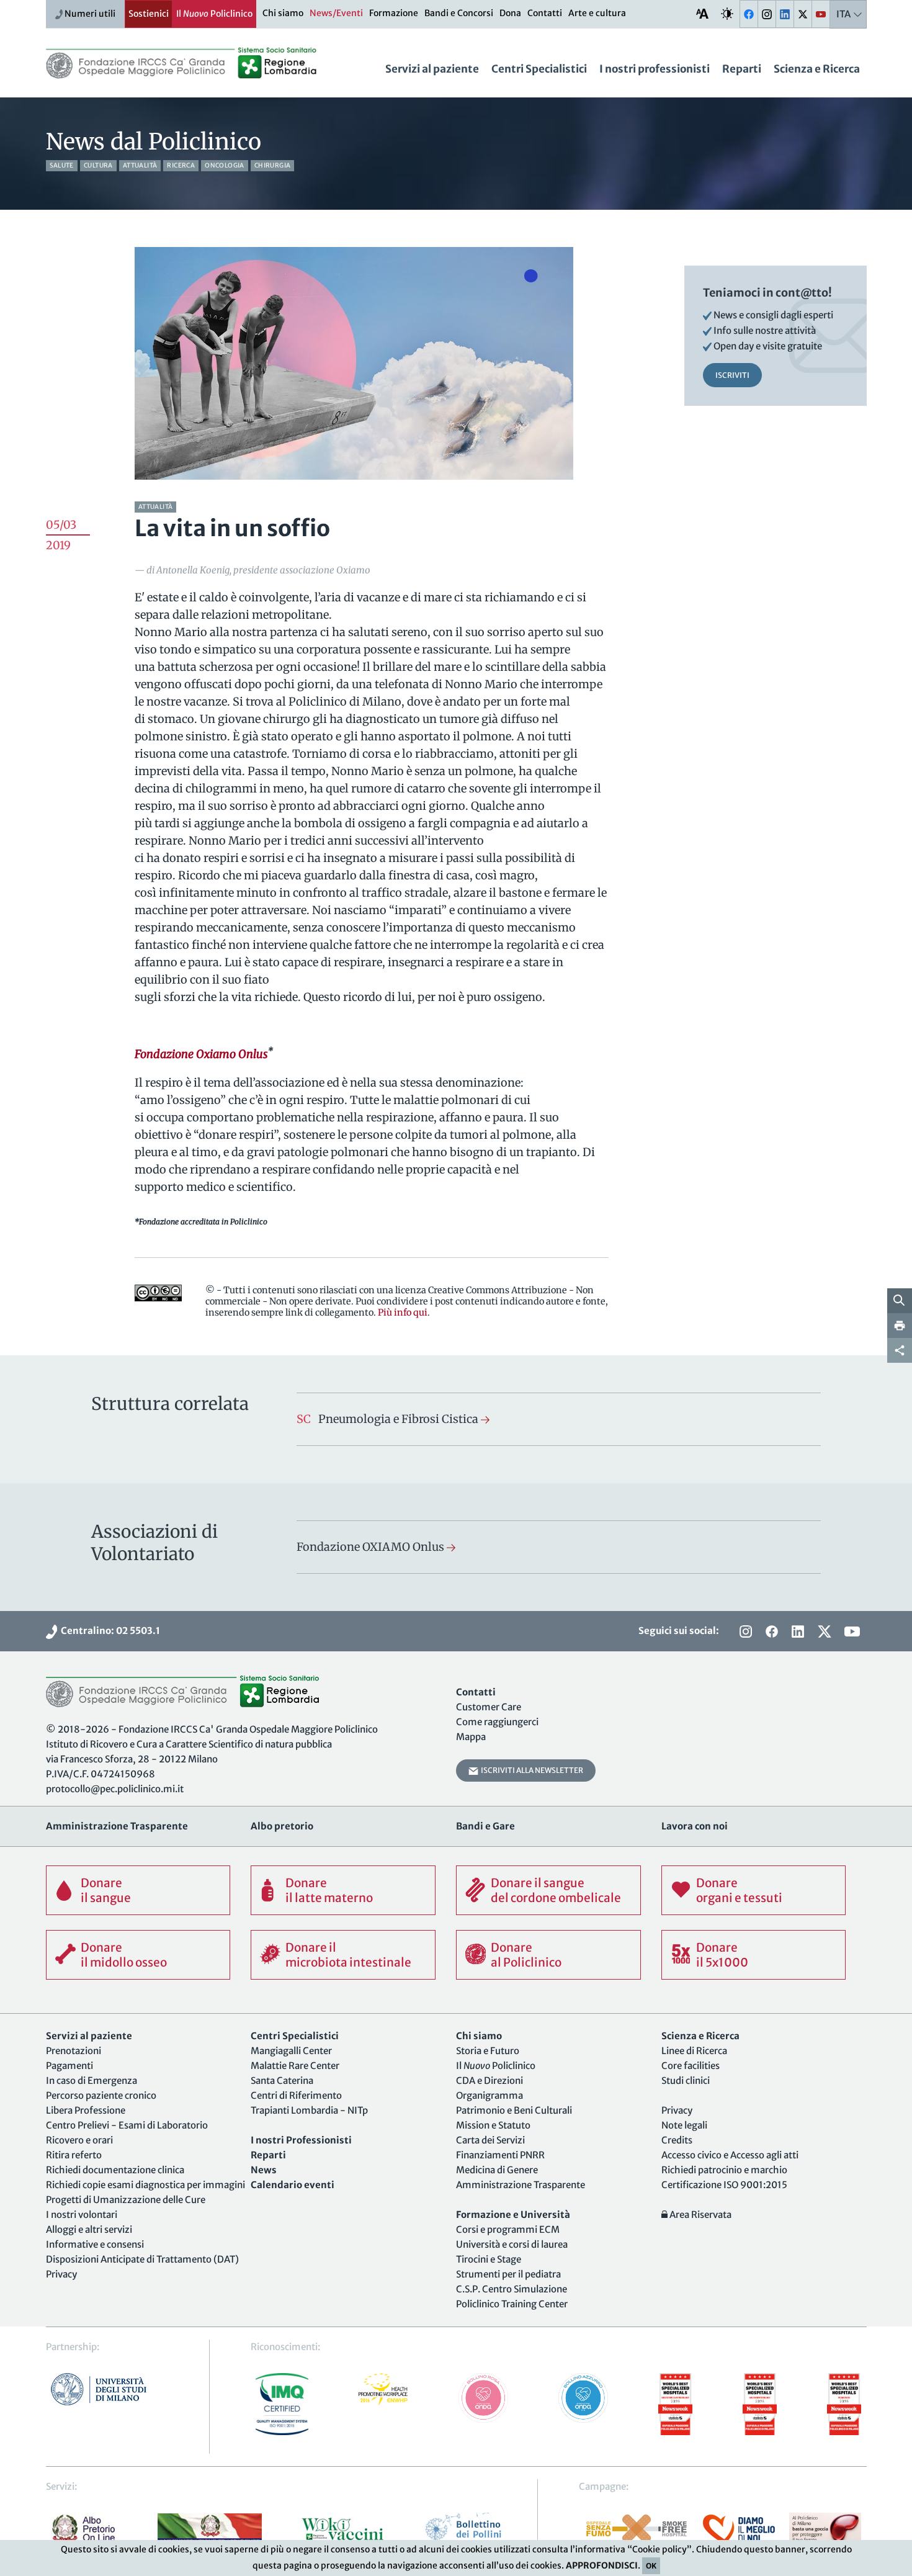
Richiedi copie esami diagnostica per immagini (145, 2185)
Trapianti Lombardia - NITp (309, 2110)
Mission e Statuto (493, 2125)
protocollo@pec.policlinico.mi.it (115, 1789)
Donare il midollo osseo (124, 1955)
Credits (677, 2140)
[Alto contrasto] (727, 13)
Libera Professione (86, 2110)
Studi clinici (686, 2080)
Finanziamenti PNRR (500, 2155)
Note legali (684, 2125)
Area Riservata (700, 2215)
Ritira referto (74, 2155)
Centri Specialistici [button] (539, 69)
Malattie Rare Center (295, 2066)
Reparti (742, 69)
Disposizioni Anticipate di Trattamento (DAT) (142, 2259)
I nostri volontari (82, 2215)
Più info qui (403, 1313)
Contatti (545, 13)
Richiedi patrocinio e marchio (724, 2170)
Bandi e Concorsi (459, 13)
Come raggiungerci (497, 1722)
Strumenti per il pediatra (508, 2274)
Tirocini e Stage (489, 2259)
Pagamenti (69, 2066)
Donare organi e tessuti (739, 1890)
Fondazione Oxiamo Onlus (201, 1054)
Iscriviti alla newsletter (531, 1770)
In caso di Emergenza (92, 2080)
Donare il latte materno (329, 1890)
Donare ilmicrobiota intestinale (348, 1955)
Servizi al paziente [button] (432, 69)
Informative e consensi (95, 2244)
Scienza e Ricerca (817, 69)
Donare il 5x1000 (722, 1955)
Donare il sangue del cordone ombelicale (556, 1890)
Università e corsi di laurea (512, 2244)
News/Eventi (336, 13)
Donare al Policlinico (526, 1955)
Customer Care (489, 1707)
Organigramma (490, 2095)
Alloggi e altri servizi (89, 2229)
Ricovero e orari (79, 2140)
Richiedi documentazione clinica (115, 2170)
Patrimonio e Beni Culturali (514, 2110)
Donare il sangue (106, 1890)
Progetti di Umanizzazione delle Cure (126, 2200)
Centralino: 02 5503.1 (109, 1631)
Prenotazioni (74, 2051)
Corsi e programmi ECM (508, 2229)
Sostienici (149, 14)
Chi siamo (283, 13)
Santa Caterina (282, 2080)
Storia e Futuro (488, 2051)
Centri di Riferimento (296, 2095)
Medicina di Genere (497, 2170)
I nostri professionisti (655, 69)
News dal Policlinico (154, 142)
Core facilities (691, 2066)
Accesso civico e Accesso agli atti (730, 2155)
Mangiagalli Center (291, 2051)
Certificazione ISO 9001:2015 (724, 2185)
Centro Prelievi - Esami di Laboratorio (127, 2125)
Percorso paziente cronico (101, 2095)
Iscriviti (732, 375)
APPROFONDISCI (602, 2565)
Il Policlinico (214, 14)
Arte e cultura (597, 13)
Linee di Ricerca (694, 2051)
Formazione (394, 13)
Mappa (471, 1737)
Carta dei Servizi (490, 2140)
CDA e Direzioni (490, 2080)
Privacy (61, 2274)
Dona (510, 13)
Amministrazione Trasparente (521, 2185)
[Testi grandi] (702, 13)
